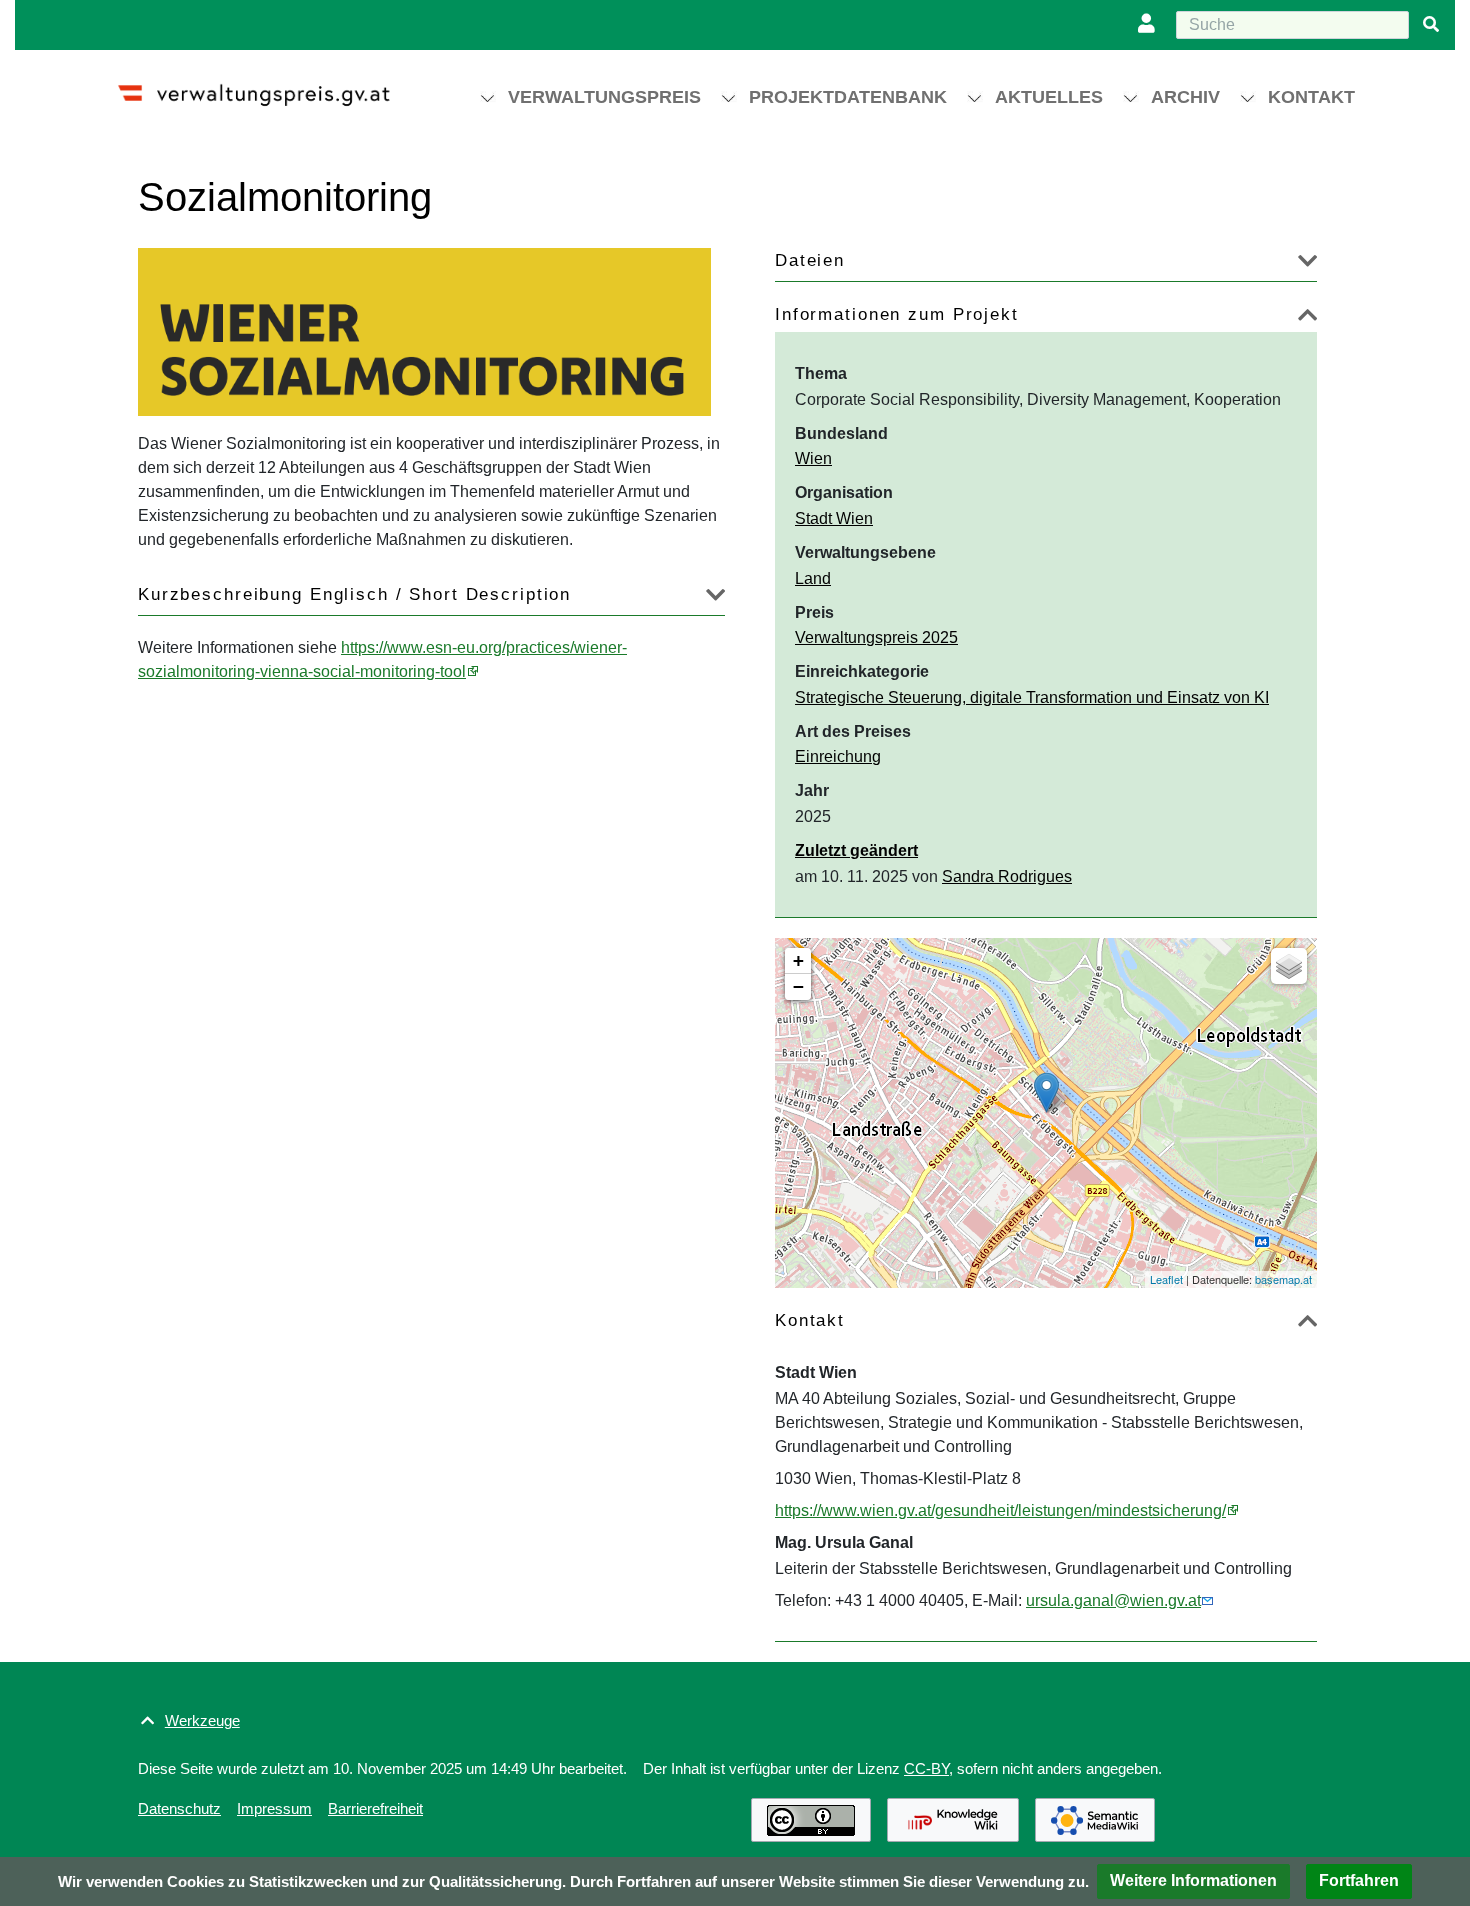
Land (813, 578)
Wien (813, 458)
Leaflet (1166, 1279)
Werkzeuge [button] (202, 1720)
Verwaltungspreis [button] (604, 97)
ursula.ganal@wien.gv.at (1113, 1600)
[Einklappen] (1307, 318)
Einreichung (838, 756)
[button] (1193, 1881)
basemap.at (1283, 1279)
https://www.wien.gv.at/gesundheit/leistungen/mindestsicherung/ (1000, 1510)
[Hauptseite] (271, 86)
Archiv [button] (1185, 97)
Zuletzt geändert (856, 850)
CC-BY (926, 1768)
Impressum (274, 1808)
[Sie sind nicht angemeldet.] (1151, 25)
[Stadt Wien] (1046, 1092)
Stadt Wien (834, 518)
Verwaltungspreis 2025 (876, 637)
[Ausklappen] (1307, 264)
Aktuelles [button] (1049, 97)
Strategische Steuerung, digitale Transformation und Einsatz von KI (1032, 697)
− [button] (798, 986)
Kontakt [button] (1311, 97)
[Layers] (1289, 966)
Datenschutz (179, 1808)
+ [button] (798, 960)
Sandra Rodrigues (1007, 876)
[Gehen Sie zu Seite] (1431, 25)
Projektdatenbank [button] (848, 97)
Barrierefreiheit (375, 1808)
